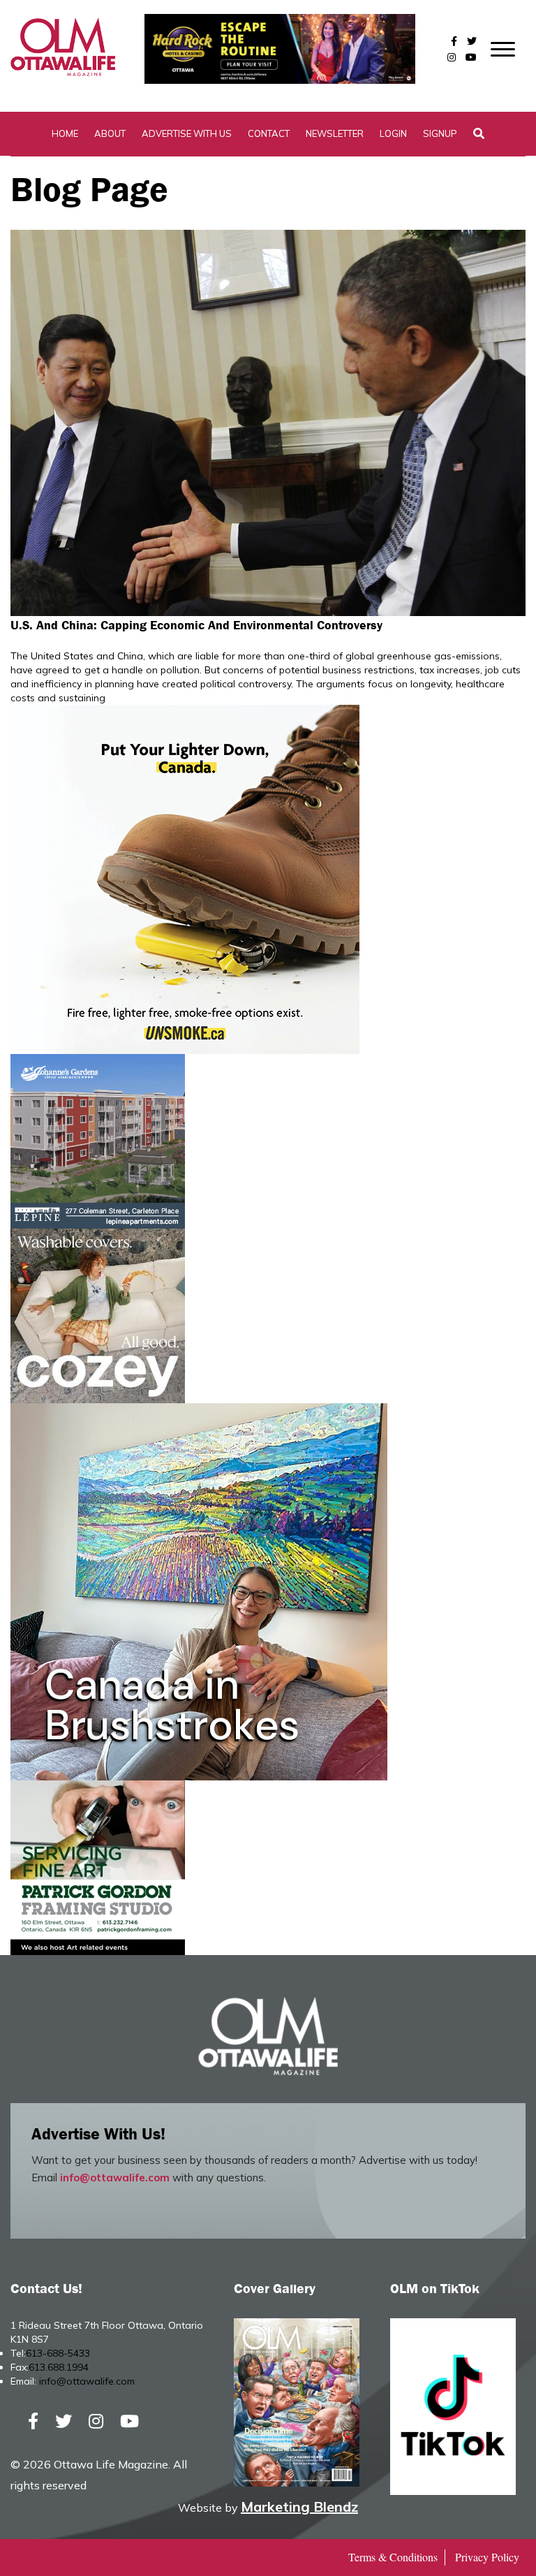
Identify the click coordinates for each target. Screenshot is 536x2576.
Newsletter (335, 133)
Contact (269, 133)
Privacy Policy (487, 2557)
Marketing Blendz (299, 2507)
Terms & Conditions (393, 2557)
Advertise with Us (187, 133)
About (110, 133)
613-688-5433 (58, 2353)
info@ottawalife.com (115, 2178)
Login (393, 133)
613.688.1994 (59, 2367)
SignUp (440, 133)
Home (65, 133)
